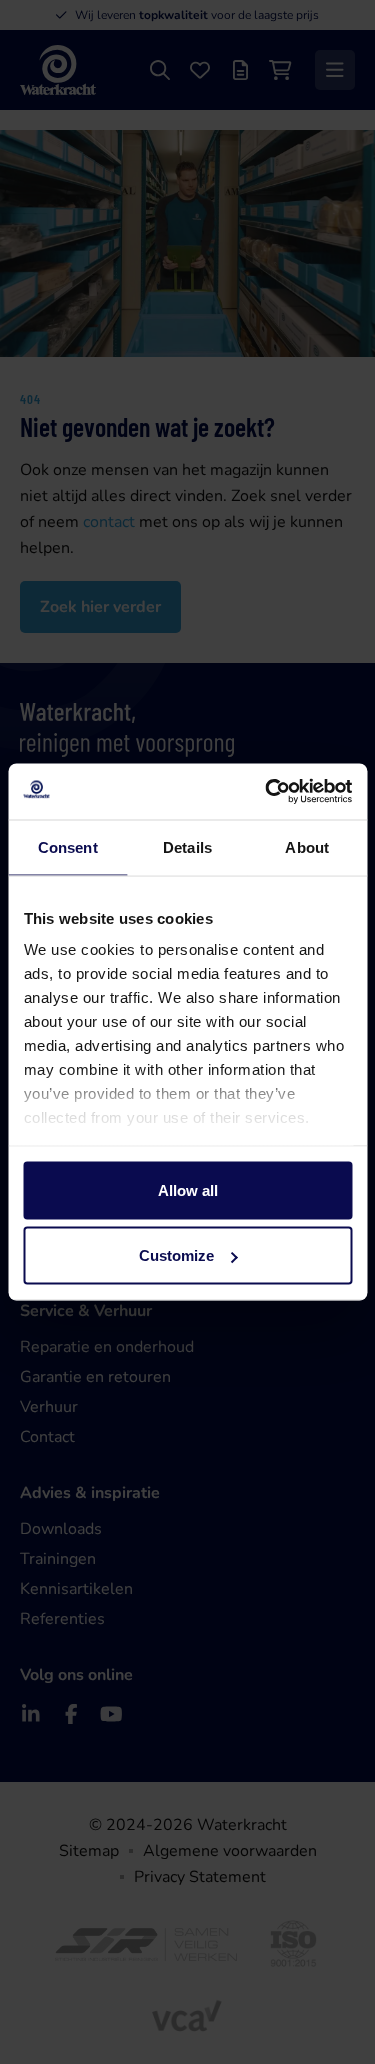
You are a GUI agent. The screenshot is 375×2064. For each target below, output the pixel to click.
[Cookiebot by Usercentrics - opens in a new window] (267, 792)
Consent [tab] (68, 846)
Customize (176, 1255)
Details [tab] (187, 846)
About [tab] (307, 846)
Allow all (188, 1189)
